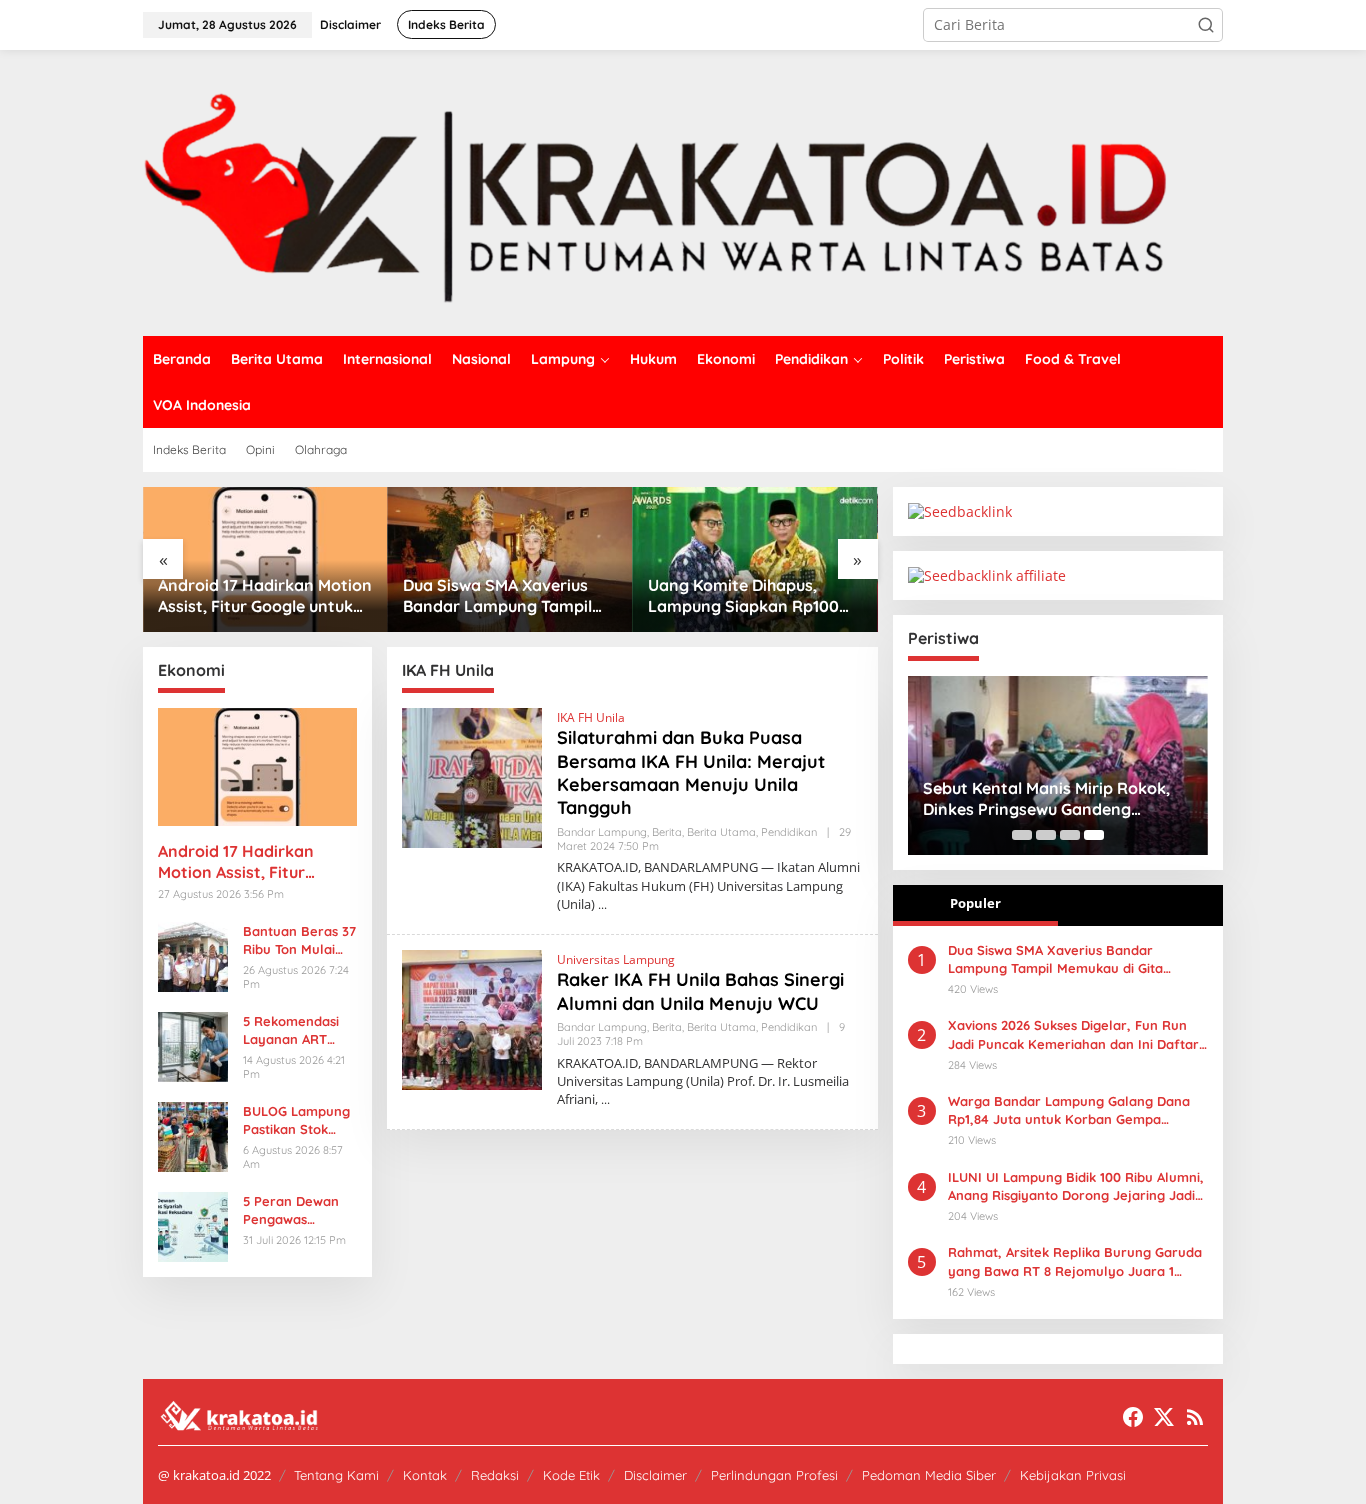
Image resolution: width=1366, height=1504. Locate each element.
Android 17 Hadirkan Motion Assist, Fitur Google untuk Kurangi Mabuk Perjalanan (265, 596)
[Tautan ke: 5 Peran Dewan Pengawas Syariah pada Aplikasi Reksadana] (193, 1224)
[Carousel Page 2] (1046, 835)
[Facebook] (1133, 1417)
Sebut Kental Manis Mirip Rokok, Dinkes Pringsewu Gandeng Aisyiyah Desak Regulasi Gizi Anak (1051, 799)
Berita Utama (721, 832)
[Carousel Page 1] (1022, 835)
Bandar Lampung (602, 832)
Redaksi (495, 1475)
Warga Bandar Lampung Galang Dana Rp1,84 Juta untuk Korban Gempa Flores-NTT (1069, 1110)
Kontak (425, 1475)
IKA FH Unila (591, 717)
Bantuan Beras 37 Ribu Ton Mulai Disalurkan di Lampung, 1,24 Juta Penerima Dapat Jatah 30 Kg (299, 940)
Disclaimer (655, 1475)
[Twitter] (1164, 1417)
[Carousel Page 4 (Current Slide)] (1094, 835)
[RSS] (1195, 1417)
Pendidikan (789, 832)
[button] (1206, 25)
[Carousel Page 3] (1070, 835)
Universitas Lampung (616, 959)
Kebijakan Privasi (1073, 1475)
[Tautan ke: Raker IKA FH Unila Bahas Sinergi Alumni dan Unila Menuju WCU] (472, 1018)
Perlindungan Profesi (774, 1475)
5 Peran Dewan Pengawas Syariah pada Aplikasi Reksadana (291, 1210)
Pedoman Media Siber (929, 1475)
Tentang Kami (336, 1475)
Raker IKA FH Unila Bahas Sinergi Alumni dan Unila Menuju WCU (700, 991)
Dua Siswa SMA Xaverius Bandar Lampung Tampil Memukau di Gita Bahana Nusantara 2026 (498, 596)
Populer (975, 903)
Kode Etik (571, 1475)
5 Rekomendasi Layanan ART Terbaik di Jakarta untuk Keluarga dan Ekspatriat (291, 1030)
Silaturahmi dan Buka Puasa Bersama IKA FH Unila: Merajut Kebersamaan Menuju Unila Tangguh (691, 772)
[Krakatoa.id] (683, 191)
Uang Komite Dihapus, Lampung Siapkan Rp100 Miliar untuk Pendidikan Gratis (743, 596)
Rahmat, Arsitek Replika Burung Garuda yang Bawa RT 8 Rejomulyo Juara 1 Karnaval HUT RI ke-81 (1075, 1261)
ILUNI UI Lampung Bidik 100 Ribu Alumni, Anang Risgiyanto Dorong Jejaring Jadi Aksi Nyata (1076, 1186)
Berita (667, 832)
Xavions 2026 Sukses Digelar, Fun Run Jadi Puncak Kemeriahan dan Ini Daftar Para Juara (1073, 1034)
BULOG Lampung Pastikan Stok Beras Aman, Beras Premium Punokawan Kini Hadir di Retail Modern (296, 1120)
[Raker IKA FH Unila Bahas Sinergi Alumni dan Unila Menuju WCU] (605, 1099)
